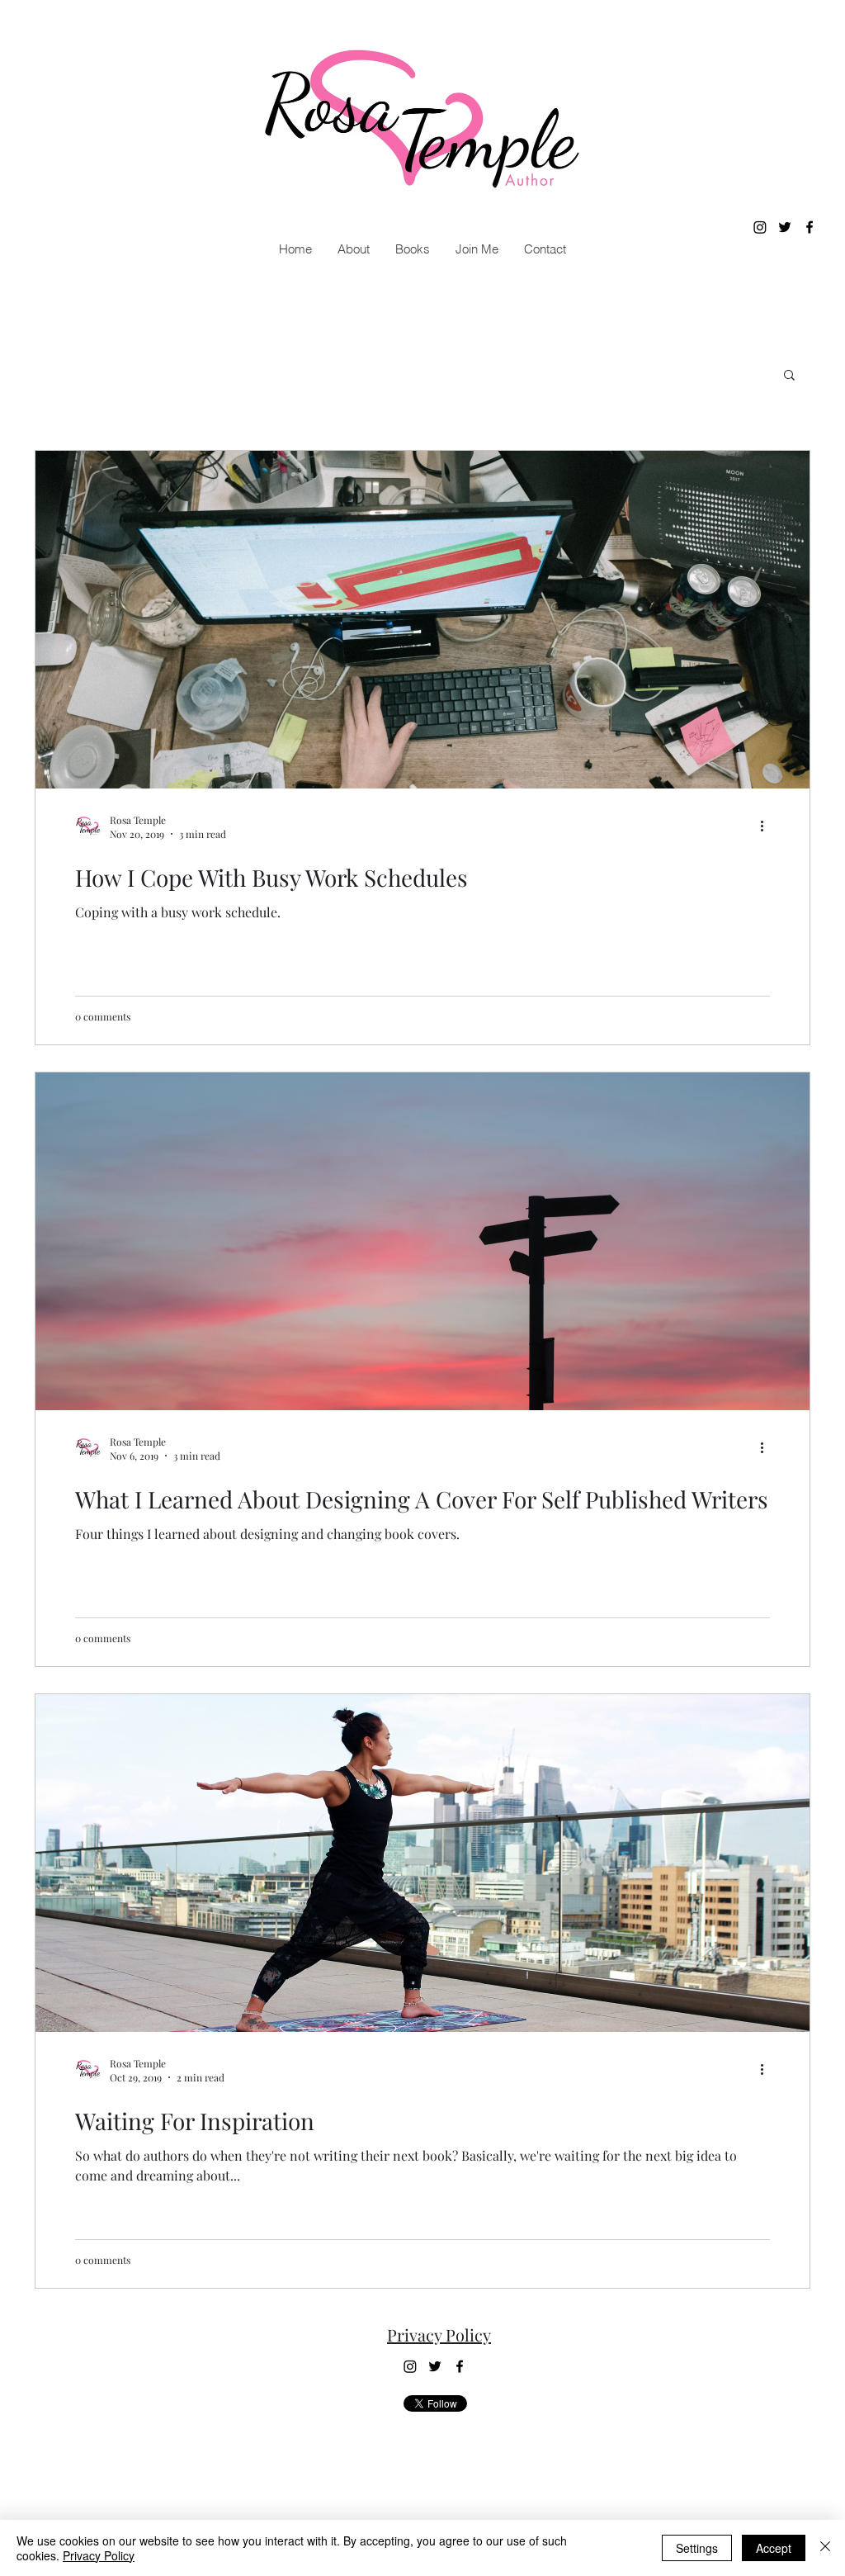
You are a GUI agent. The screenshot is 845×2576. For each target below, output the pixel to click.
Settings (697, 2548)
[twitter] (785, 227)
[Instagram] (760, 227)
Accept (774, 2548)
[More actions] (767, 826)
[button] (412, 249)
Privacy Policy (439, 2334)
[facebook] (810, 227)
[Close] (825, 2548)
